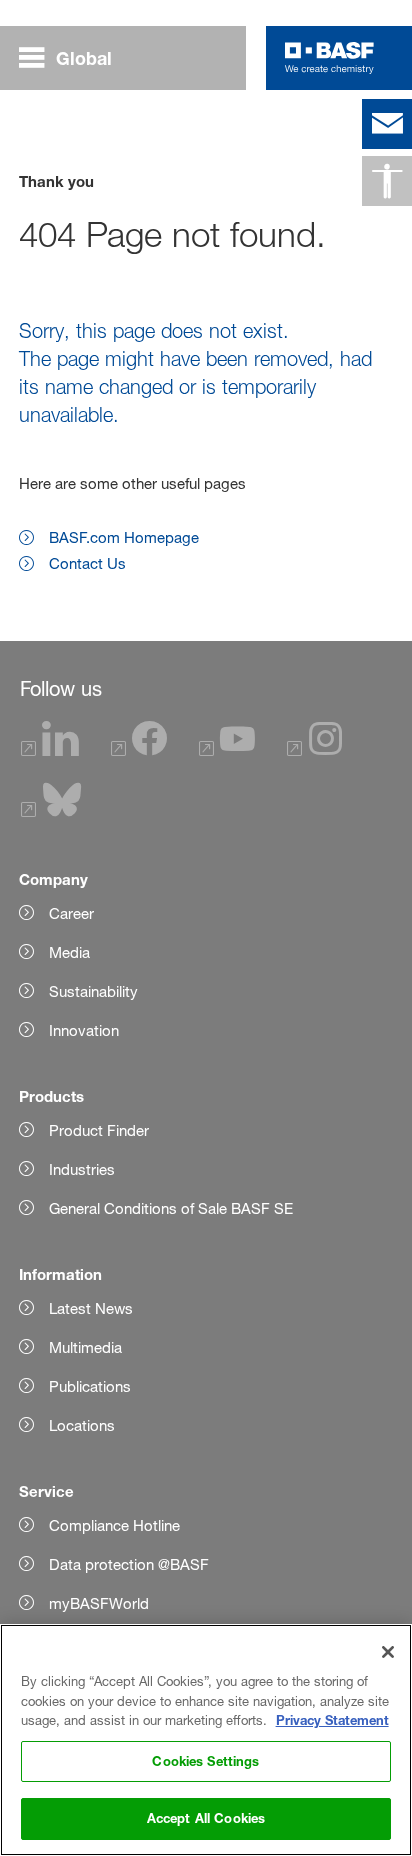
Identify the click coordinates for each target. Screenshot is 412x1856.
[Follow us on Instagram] (315, 750)
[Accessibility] (387, 181)
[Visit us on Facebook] (139, 750)
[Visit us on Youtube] (227, 750)
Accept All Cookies (206, 1818)
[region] (206, 1740)
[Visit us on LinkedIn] (50, 750)
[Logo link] (329, 58)
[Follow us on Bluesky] (51, 811)
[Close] (388, 1652)
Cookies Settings (205, 1761)
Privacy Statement (332, 1720)
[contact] (387, 124)
